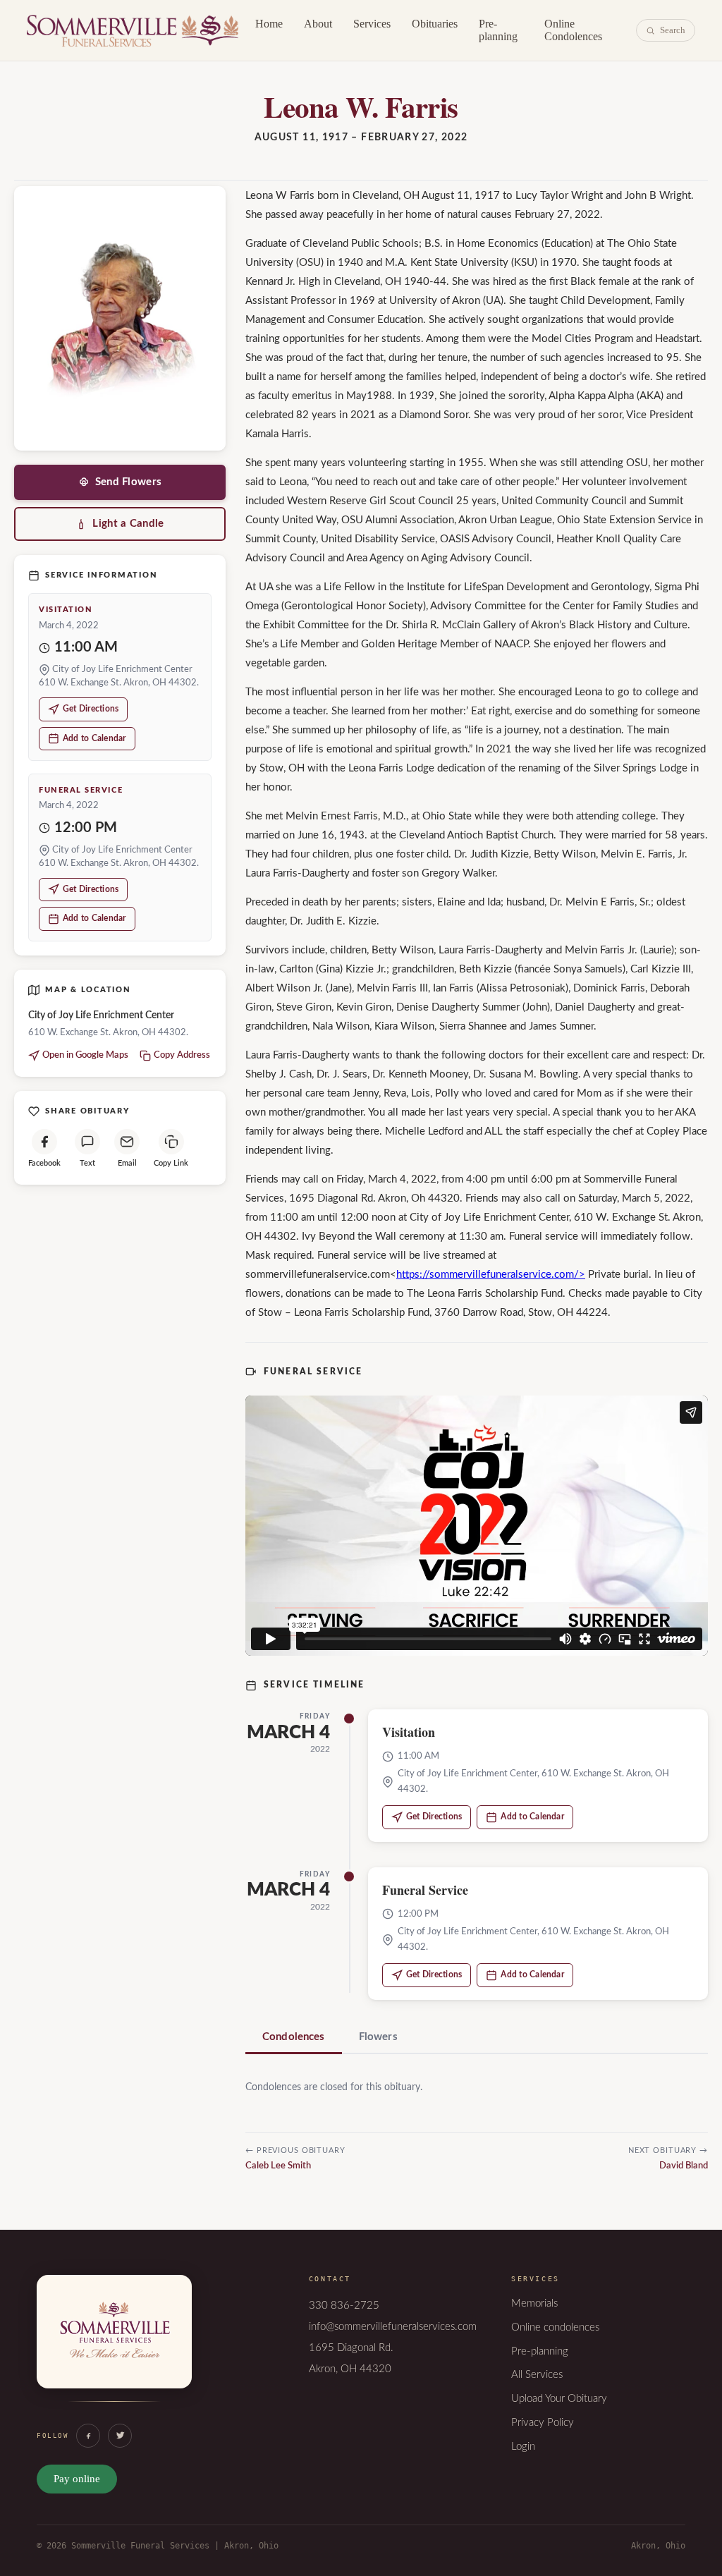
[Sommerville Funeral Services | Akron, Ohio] (114, 2346)
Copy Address (182, 1055)
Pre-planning (498, 30)
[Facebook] (88, 2436)
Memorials (534, 2303)
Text (87, 1163)
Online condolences (555, 2327)
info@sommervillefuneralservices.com (393, 2327)
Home (269, 24)
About (318, 24)
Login (523, 2447)
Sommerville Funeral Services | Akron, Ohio (133, 30)
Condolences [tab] (294, 2037)
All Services (537, 2375)
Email (127, 1163)
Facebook (44, 1163)
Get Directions (91, 709)
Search (673, 30)
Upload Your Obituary (559, 2399)
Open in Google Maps (85, 1055)
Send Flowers (129, 482)
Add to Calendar (94, 738)
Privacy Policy (543, 2423)
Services (372, 24)
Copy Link (171, 1163)
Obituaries (435, 24)
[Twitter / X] (120, 2436)
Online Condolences (573, 30)
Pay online (77, 2479)
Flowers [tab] (378, 2037)
